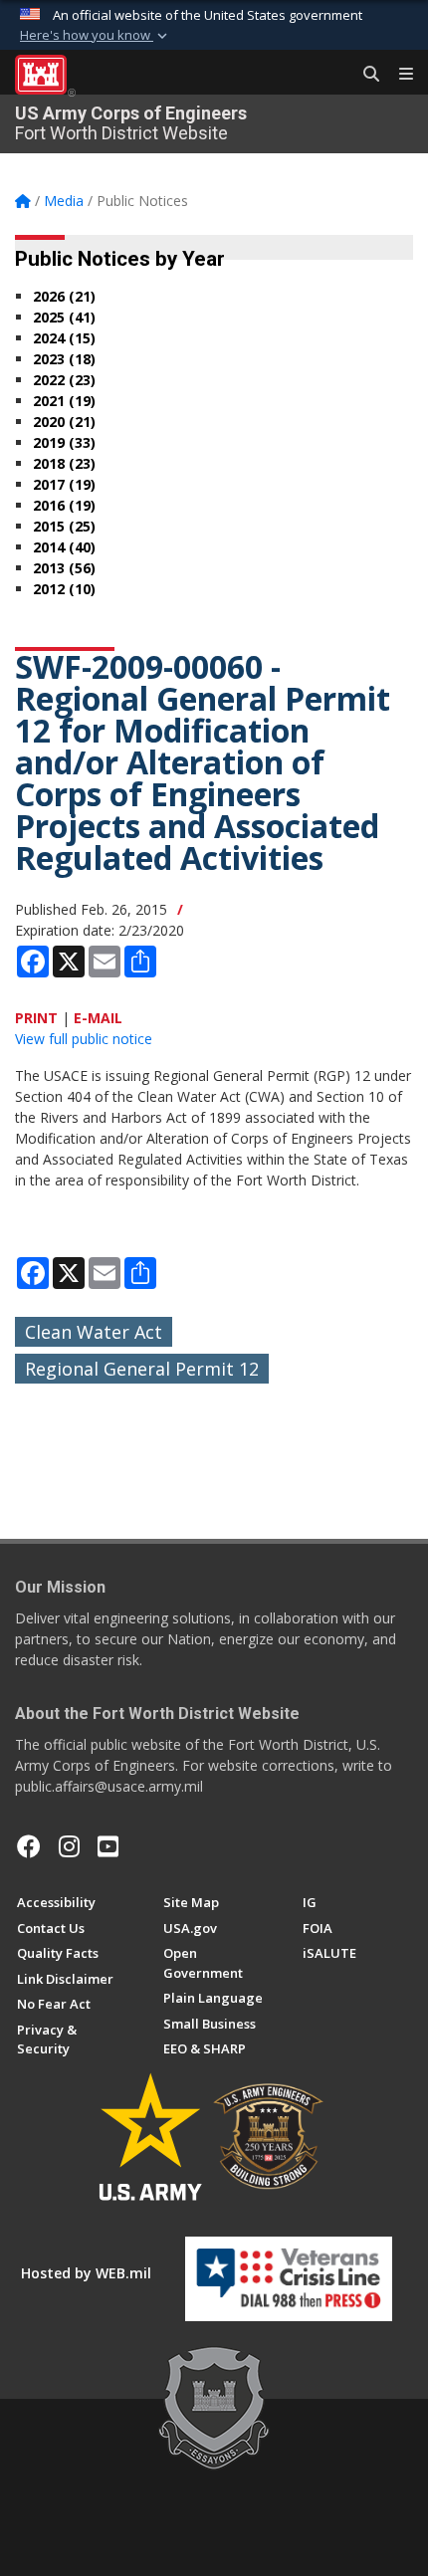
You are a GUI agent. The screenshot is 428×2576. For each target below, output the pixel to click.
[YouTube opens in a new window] (108, 1846)
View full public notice (84, 1039)
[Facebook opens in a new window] (29, 1846)
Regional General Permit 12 (142, 1369)
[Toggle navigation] (398, 75)
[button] (96, 36)
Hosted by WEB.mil (86, 2273)
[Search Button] (364, 75)
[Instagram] (69, 1846)
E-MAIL (98, 1018)
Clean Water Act (94, 1332)
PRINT (36, 1018)
